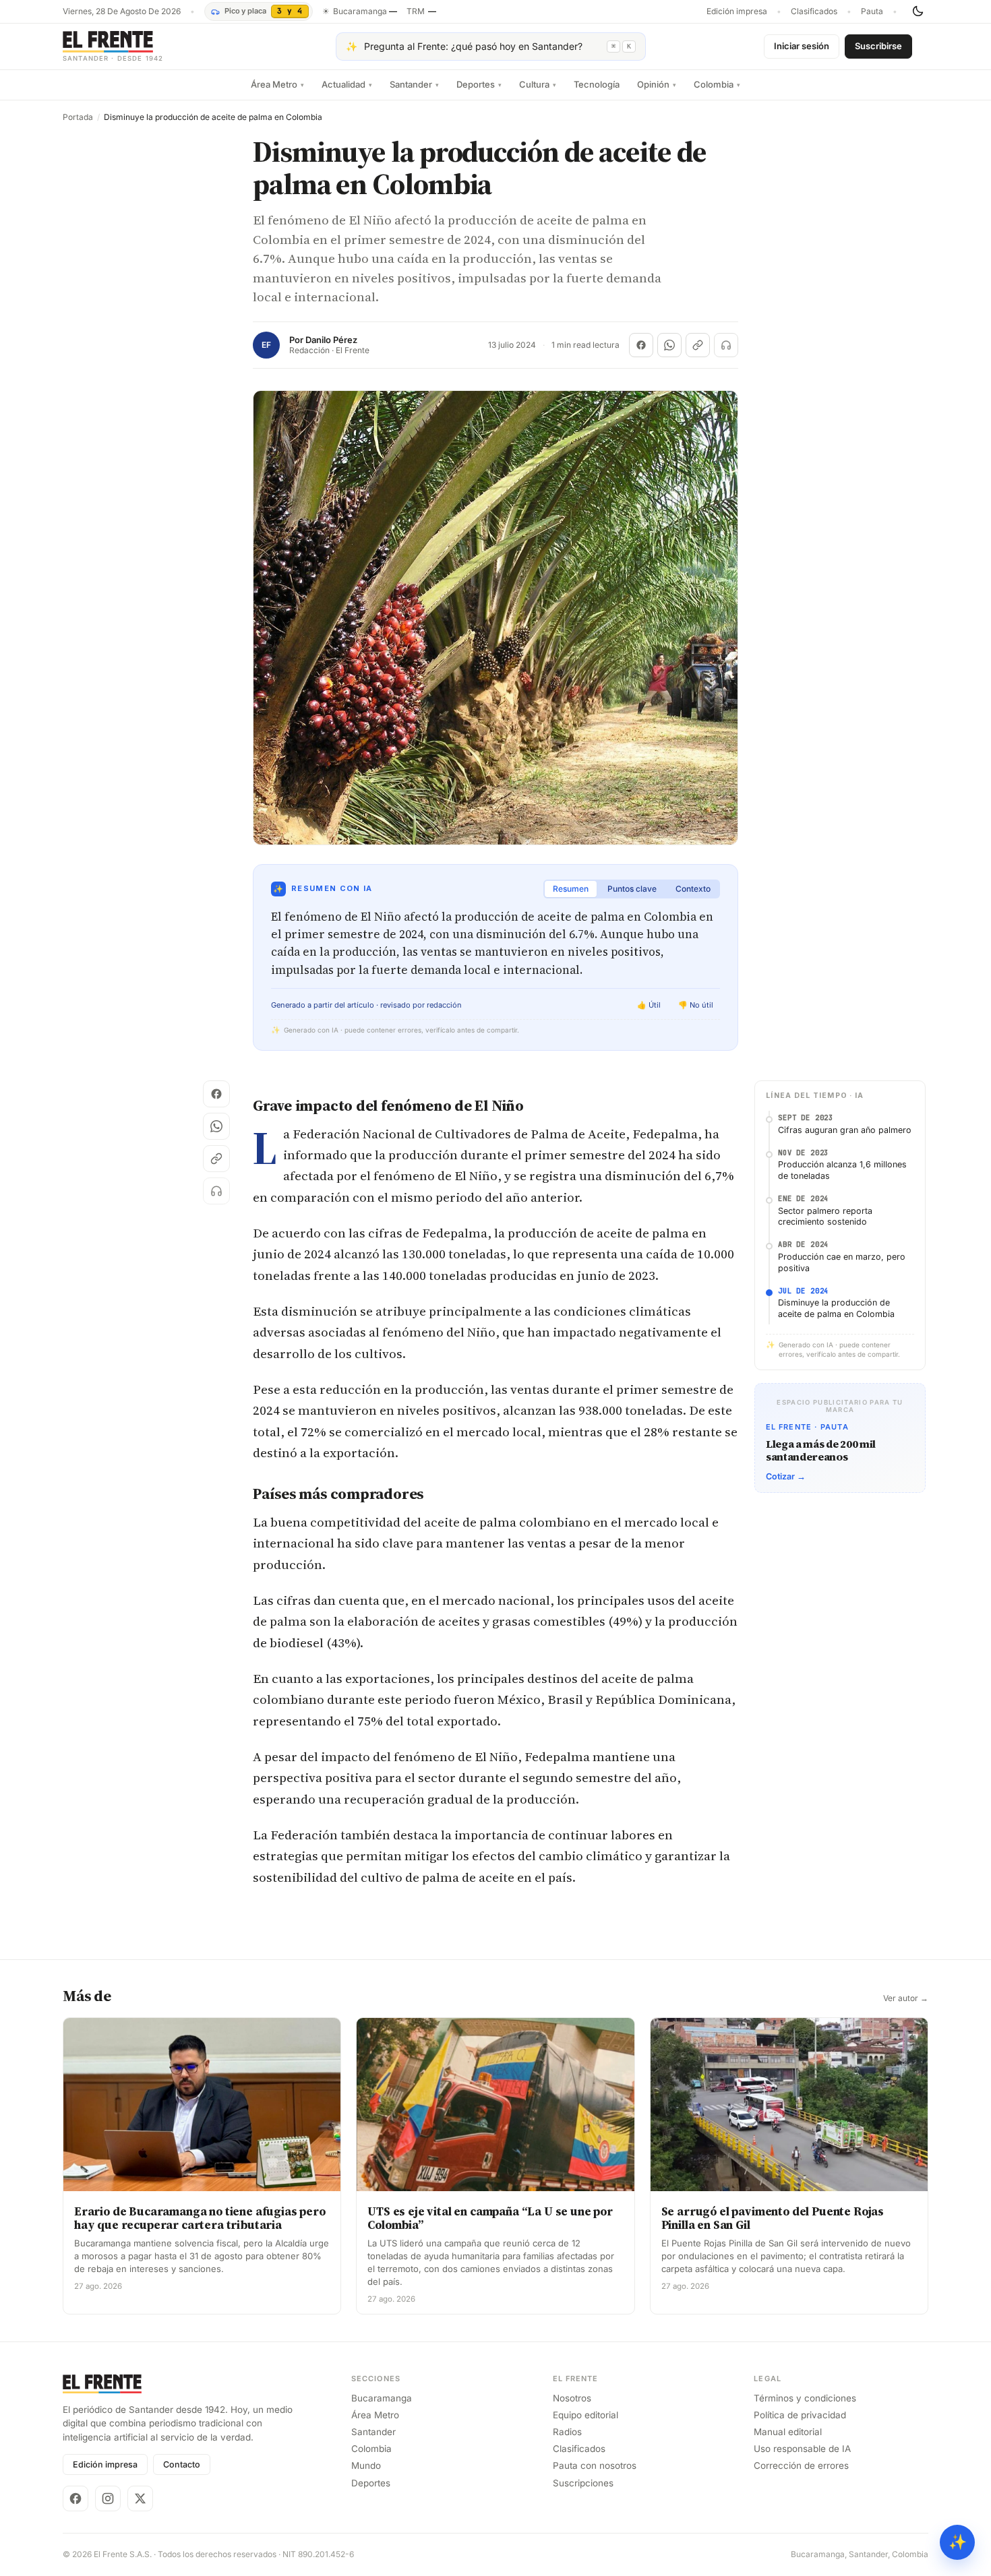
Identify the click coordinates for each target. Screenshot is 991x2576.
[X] (140, 2498)
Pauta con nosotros (595, 2465)
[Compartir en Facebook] (641, 345)
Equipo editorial (585, 2415)
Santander (414, 84)
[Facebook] (76, 2498)
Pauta (872, 11)
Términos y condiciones (805, 2398)
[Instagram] (108, 2498)
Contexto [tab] (693, 889)
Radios (567, 2432)
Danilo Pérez (331, 340)
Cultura (538, 84)
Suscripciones (583, 2483)
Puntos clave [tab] (632, 889)
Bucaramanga (382, 2398)
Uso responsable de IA (802, 2449)
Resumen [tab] (571, 889)
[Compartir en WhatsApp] (669, 345)
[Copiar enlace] (698, 345)
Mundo (366, 2465)
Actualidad (347, 84)
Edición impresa (737, 11)
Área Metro (277, 84)
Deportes (479, 84)
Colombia (717, 84)
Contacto (182, 2464)
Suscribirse (878, 46)
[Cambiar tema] (918, 11)
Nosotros (572, 2398)
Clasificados (814, 11)
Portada (78, 117)
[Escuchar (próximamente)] (726, 345)
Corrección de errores (801, 2465)
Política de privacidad (800, 2415)
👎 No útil (696, 1005)
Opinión (657, 84)
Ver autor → (906, 1998)
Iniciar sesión (802, 46)
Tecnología (597, 84)
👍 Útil (649, 1005)
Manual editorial (788, 2432)
